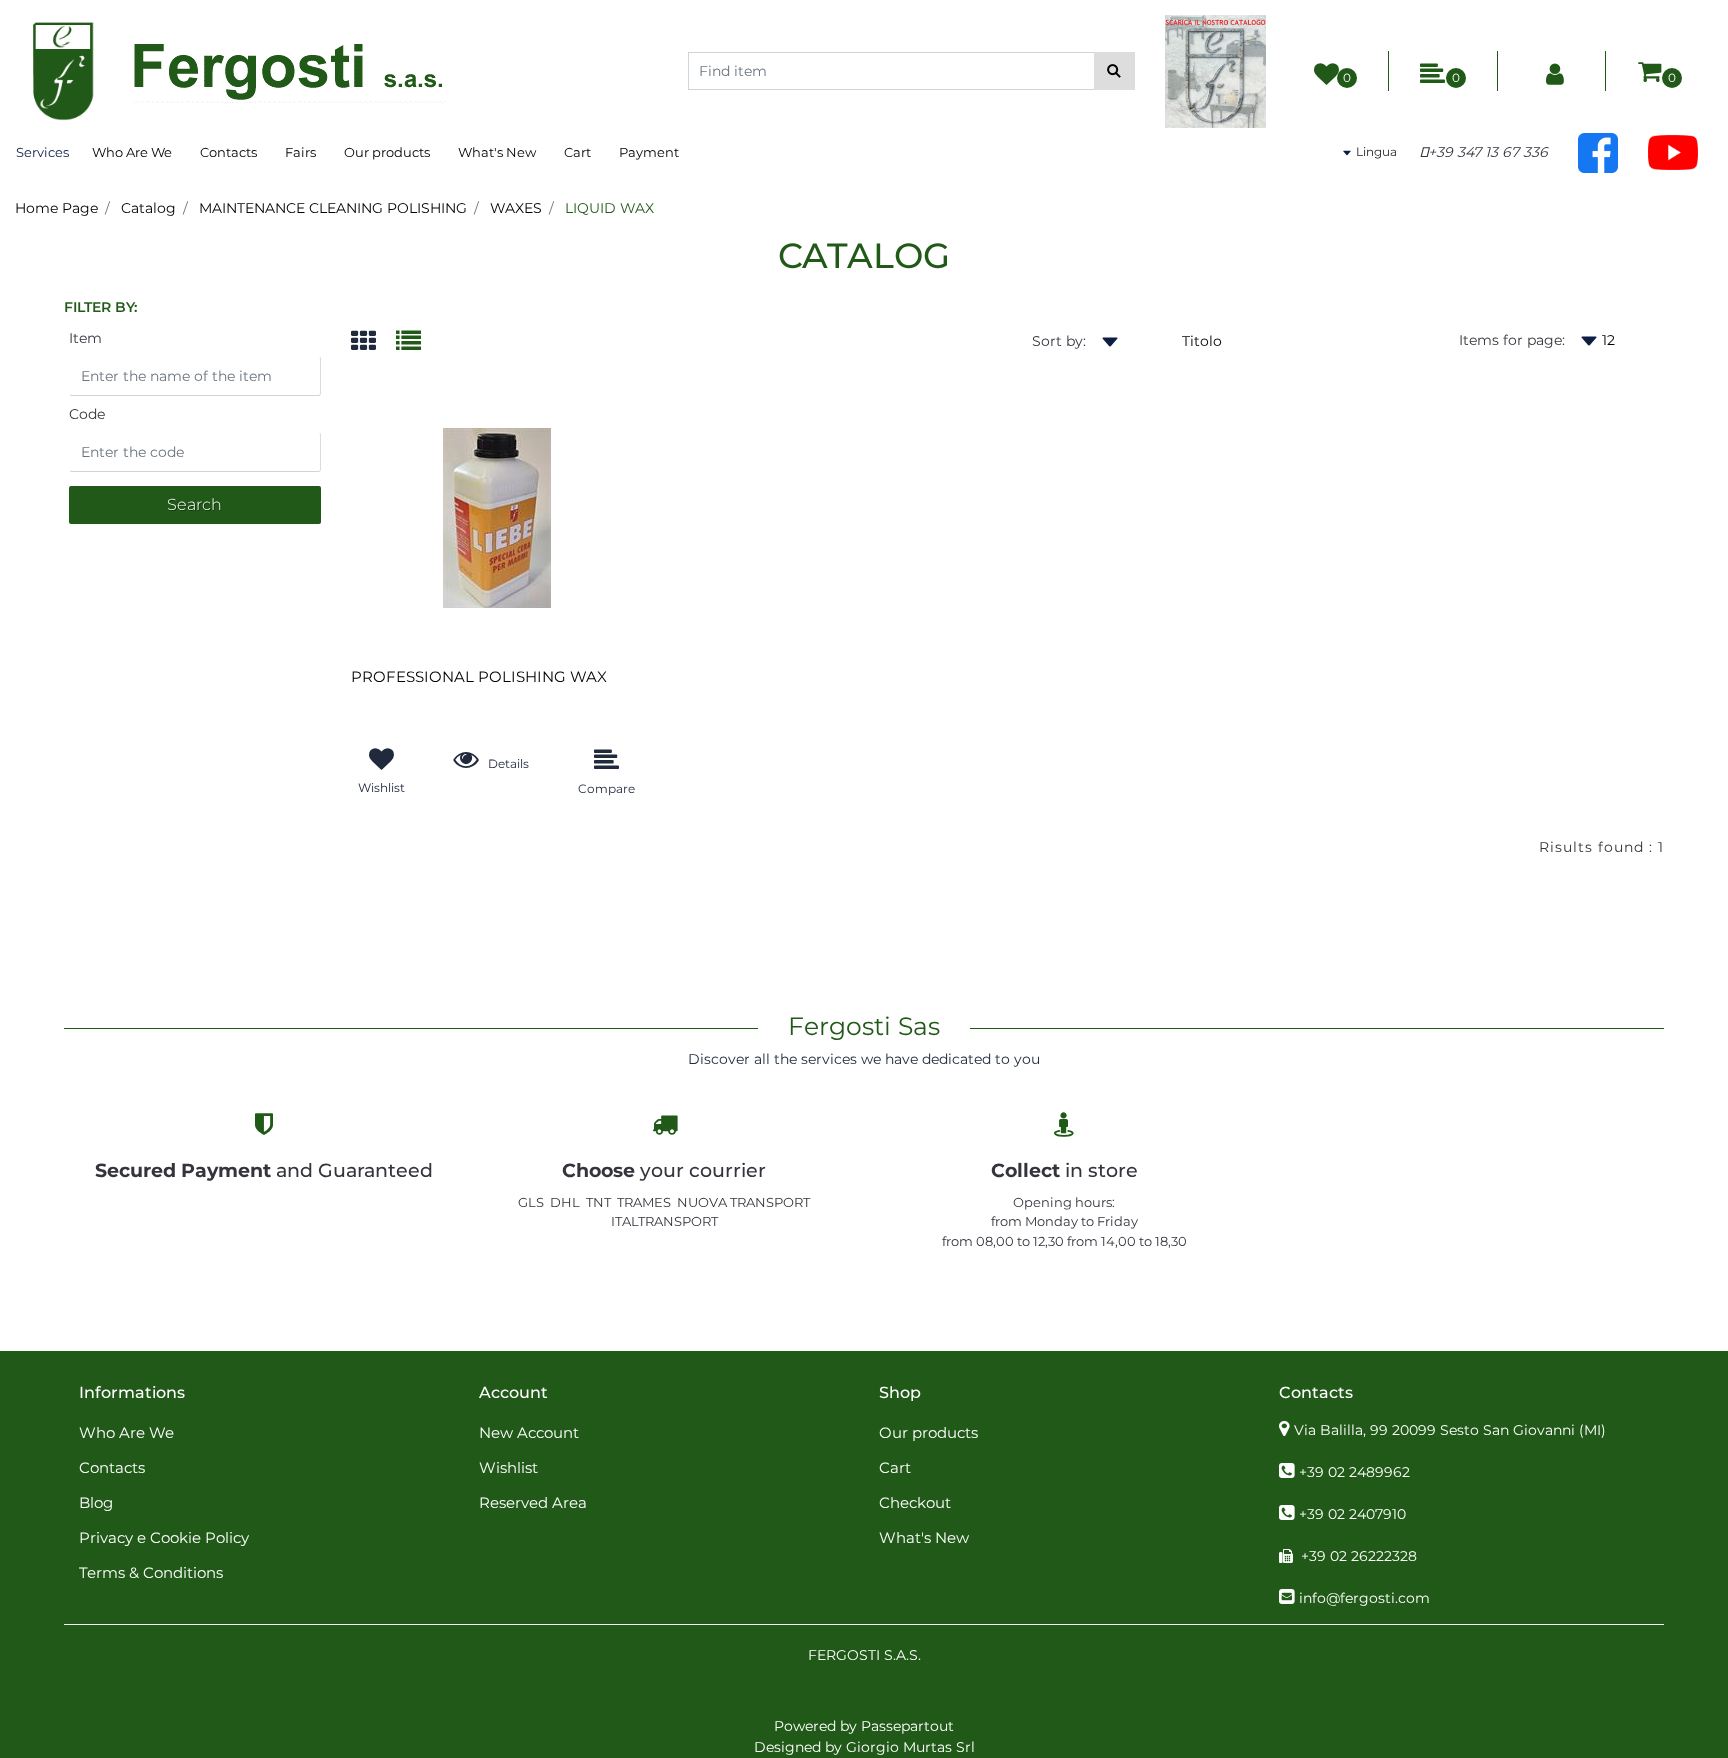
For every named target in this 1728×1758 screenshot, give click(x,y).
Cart (577, 152)
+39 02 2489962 (1354, 1472)
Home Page (56, 208)
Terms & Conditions (151, 1572)
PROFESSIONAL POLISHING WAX (479, 677)
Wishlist (508, 1467)
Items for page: (1512, 340)
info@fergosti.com (1364, 1598)
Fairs (300, 152)
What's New (497, 152)
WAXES (516, 208)
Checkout (915, 1502)
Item (85, 338)
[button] (1114, 71)
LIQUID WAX (609, 208)
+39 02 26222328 (1359, 1556)
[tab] (373, 342)
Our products (387, 152)
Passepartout (907, 1726)
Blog (96, 1502)
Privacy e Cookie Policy (164, 1537)
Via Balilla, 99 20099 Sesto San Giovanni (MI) (1450, 1430)
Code (87, 414)
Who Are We (132, 152)
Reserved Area (533, 1502)
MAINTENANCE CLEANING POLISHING (333, 208)
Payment (649, 152)
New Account (529, 1432)
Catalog (148, 208)
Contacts (228, 152)
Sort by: (1059, 341)
